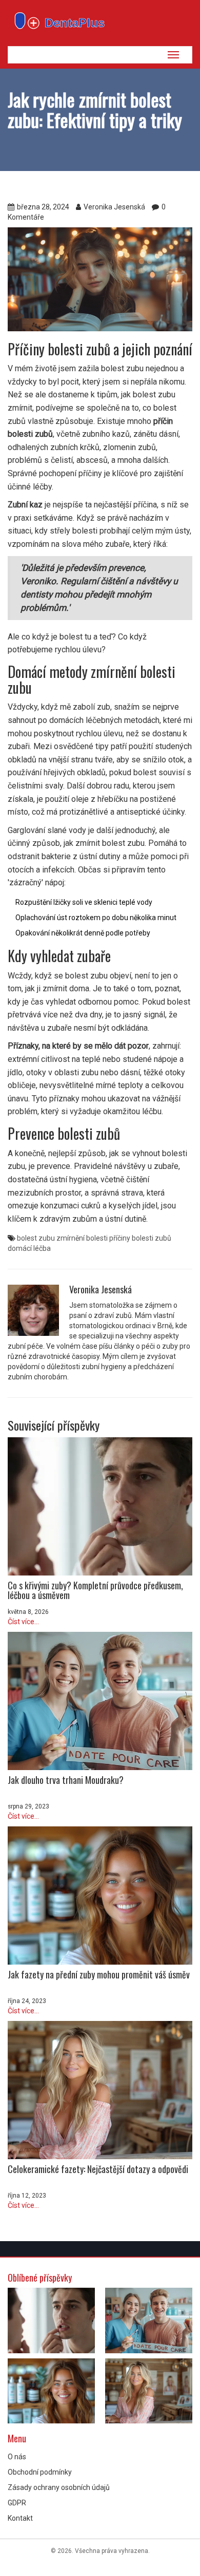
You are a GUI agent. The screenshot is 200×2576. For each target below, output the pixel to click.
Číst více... (23, 1622)
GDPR (17, 2503)
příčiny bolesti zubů (140, 1238)
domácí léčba (29, 1248)
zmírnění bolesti (82, 1238)
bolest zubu (36, 1238)
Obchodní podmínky (40, 2472)
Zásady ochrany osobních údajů (59, 2487)
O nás (17, 2457)
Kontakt (20, 2518)
